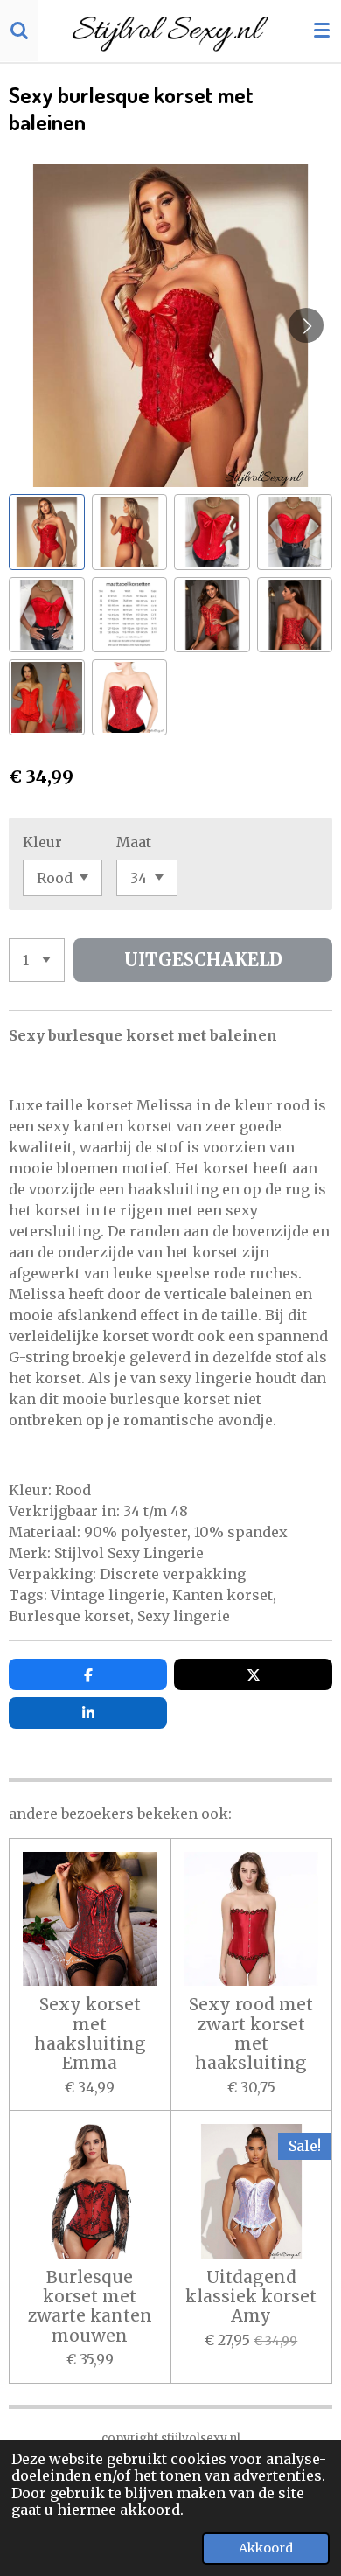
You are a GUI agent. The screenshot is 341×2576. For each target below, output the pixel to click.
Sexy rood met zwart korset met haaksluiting (251, 2034)
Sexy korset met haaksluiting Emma (90, 2034)
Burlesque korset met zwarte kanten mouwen (90, 2307)
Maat (134, 842)
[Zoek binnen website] (19, 31)
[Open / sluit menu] (322, 31)
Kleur (42, 842)
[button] (47, 532)
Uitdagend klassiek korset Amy (251, 2297)
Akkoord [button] (266, 2548)
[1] (37, 960)
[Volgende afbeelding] (306, 325)
